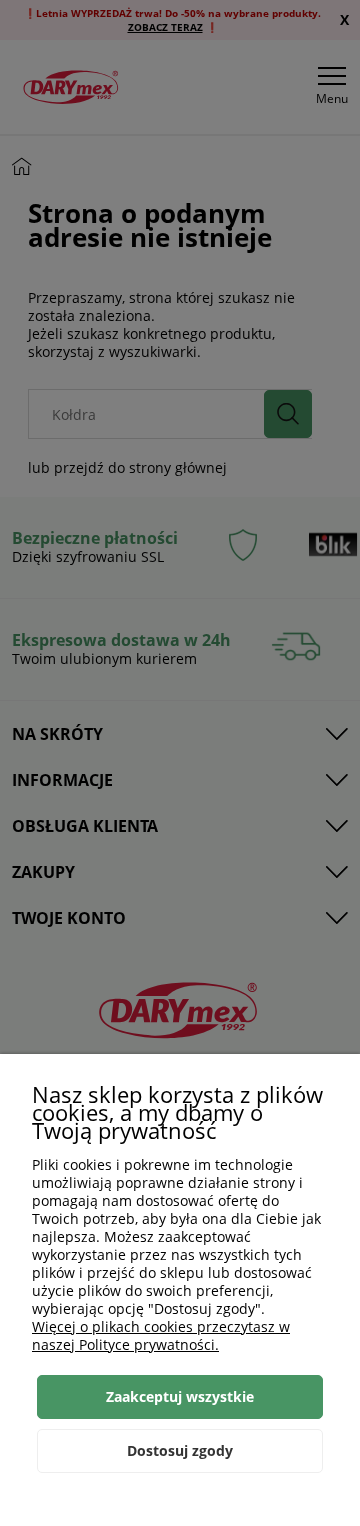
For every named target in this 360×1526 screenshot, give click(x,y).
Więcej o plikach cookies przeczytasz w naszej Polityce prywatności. (161, 1335)
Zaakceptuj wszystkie (180, 1396)
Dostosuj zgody (180, 1450)
